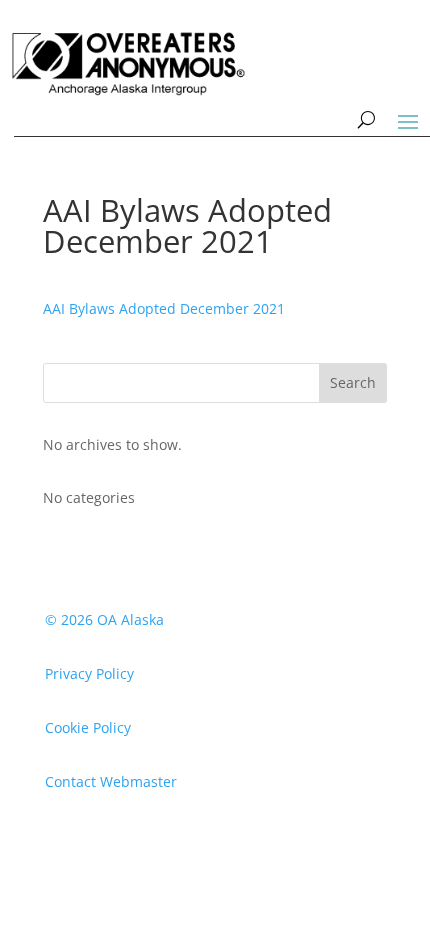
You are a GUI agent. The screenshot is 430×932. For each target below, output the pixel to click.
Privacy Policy (89, 673)
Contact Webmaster (111, 781)
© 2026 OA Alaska (104, 619)
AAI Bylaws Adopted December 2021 (164, 308)
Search (353, 382)
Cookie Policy (88, 727)
